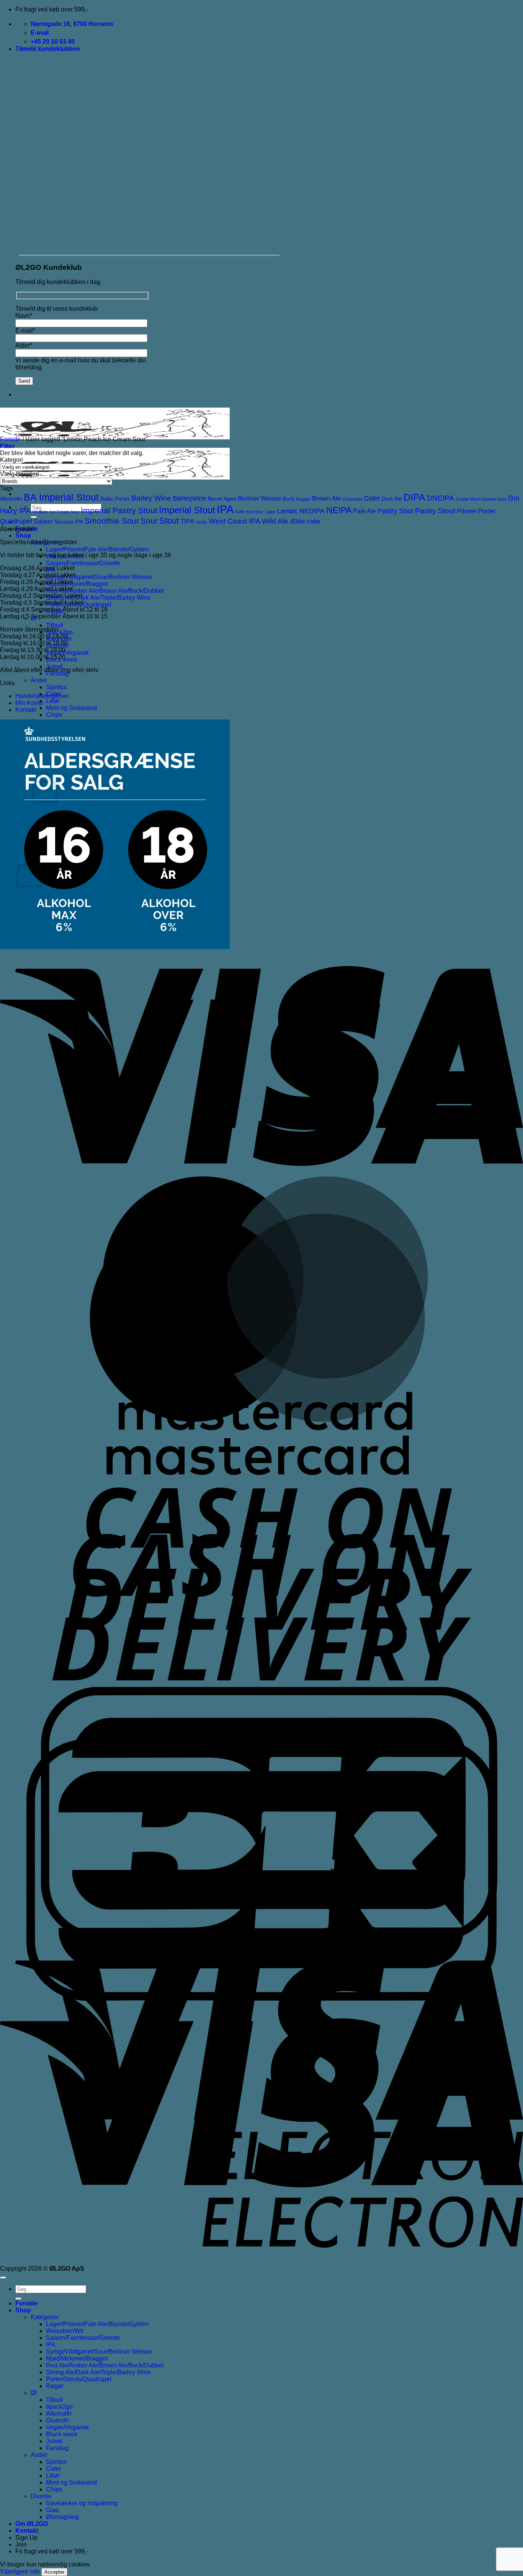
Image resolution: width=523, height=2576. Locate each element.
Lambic (288, 511)
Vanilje (201, 522)
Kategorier (45, 2317)
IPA (225, 509)
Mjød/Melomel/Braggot (77, 584)
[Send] (18, 2299)
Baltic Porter (115, 499)
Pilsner (467, 511)
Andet (39, 680)
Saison (43, 521)
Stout (169, 521)
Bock (288, 499)
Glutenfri (57, 2420)
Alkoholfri (11, 499)
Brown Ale (326, 498)
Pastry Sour (396, 511)
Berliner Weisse (259, 498)
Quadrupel (16, 521)
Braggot (303, 499)
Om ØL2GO (32, 2524)
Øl (34, 2393)
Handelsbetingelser (42, 696)
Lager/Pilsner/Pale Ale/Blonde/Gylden (97, 549)
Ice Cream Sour (65, 512)
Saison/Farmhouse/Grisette (83, 563)
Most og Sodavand (71, 708)
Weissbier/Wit (65, 2331)
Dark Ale (392, 499)
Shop (23, 536)
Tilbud (54, 625)
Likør (53, 701)
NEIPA (339, 510)
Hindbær (40, 512)
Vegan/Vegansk (67, 653)
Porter (487, 511)
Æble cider (305, 521)
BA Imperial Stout (61, 497)
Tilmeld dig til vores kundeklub (56, 309)
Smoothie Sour (112, 521)
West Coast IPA (235, 521)
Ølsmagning (62, 2517)
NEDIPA (312, 511)
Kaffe (240, 512)
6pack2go (59, 632)
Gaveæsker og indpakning (82, 2503)
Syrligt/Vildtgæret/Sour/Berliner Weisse (99, 577)
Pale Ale (364, 511)
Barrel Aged (222, 499)
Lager (270, 512)
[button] (48, 49)
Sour (149, 521)
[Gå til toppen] (3, 2277)
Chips (54, 715)
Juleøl (54, 2441)
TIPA (187, 521)
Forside (10, 439)
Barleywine (190, 498)
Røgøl (55, 2386)
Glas (52, 2510)
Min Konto (29, 703)
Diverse (41, 2496)
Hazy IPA (15, 511)
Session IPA (69, 522)
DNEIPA (440, 498)
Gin (514, 498)
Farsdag (57, 2448)
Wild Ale (275, 521)
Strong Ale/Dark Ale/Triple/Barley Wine (98, 598)
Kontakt (26, 710)
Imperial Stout (187, 510)
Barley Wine (151, 498)
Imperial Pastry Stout (119, 510)
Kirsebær (255, 512)
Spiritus (56, 687)
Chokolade (352, 499)
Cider (372, 498)
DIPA (414, 497)
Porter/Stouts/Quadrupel (79, 2379)
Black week (62, 2434)
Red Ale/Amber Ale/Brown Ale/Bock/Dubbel (105, 591)
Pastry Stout (435, 511)
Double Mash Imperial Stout (481, 499)
